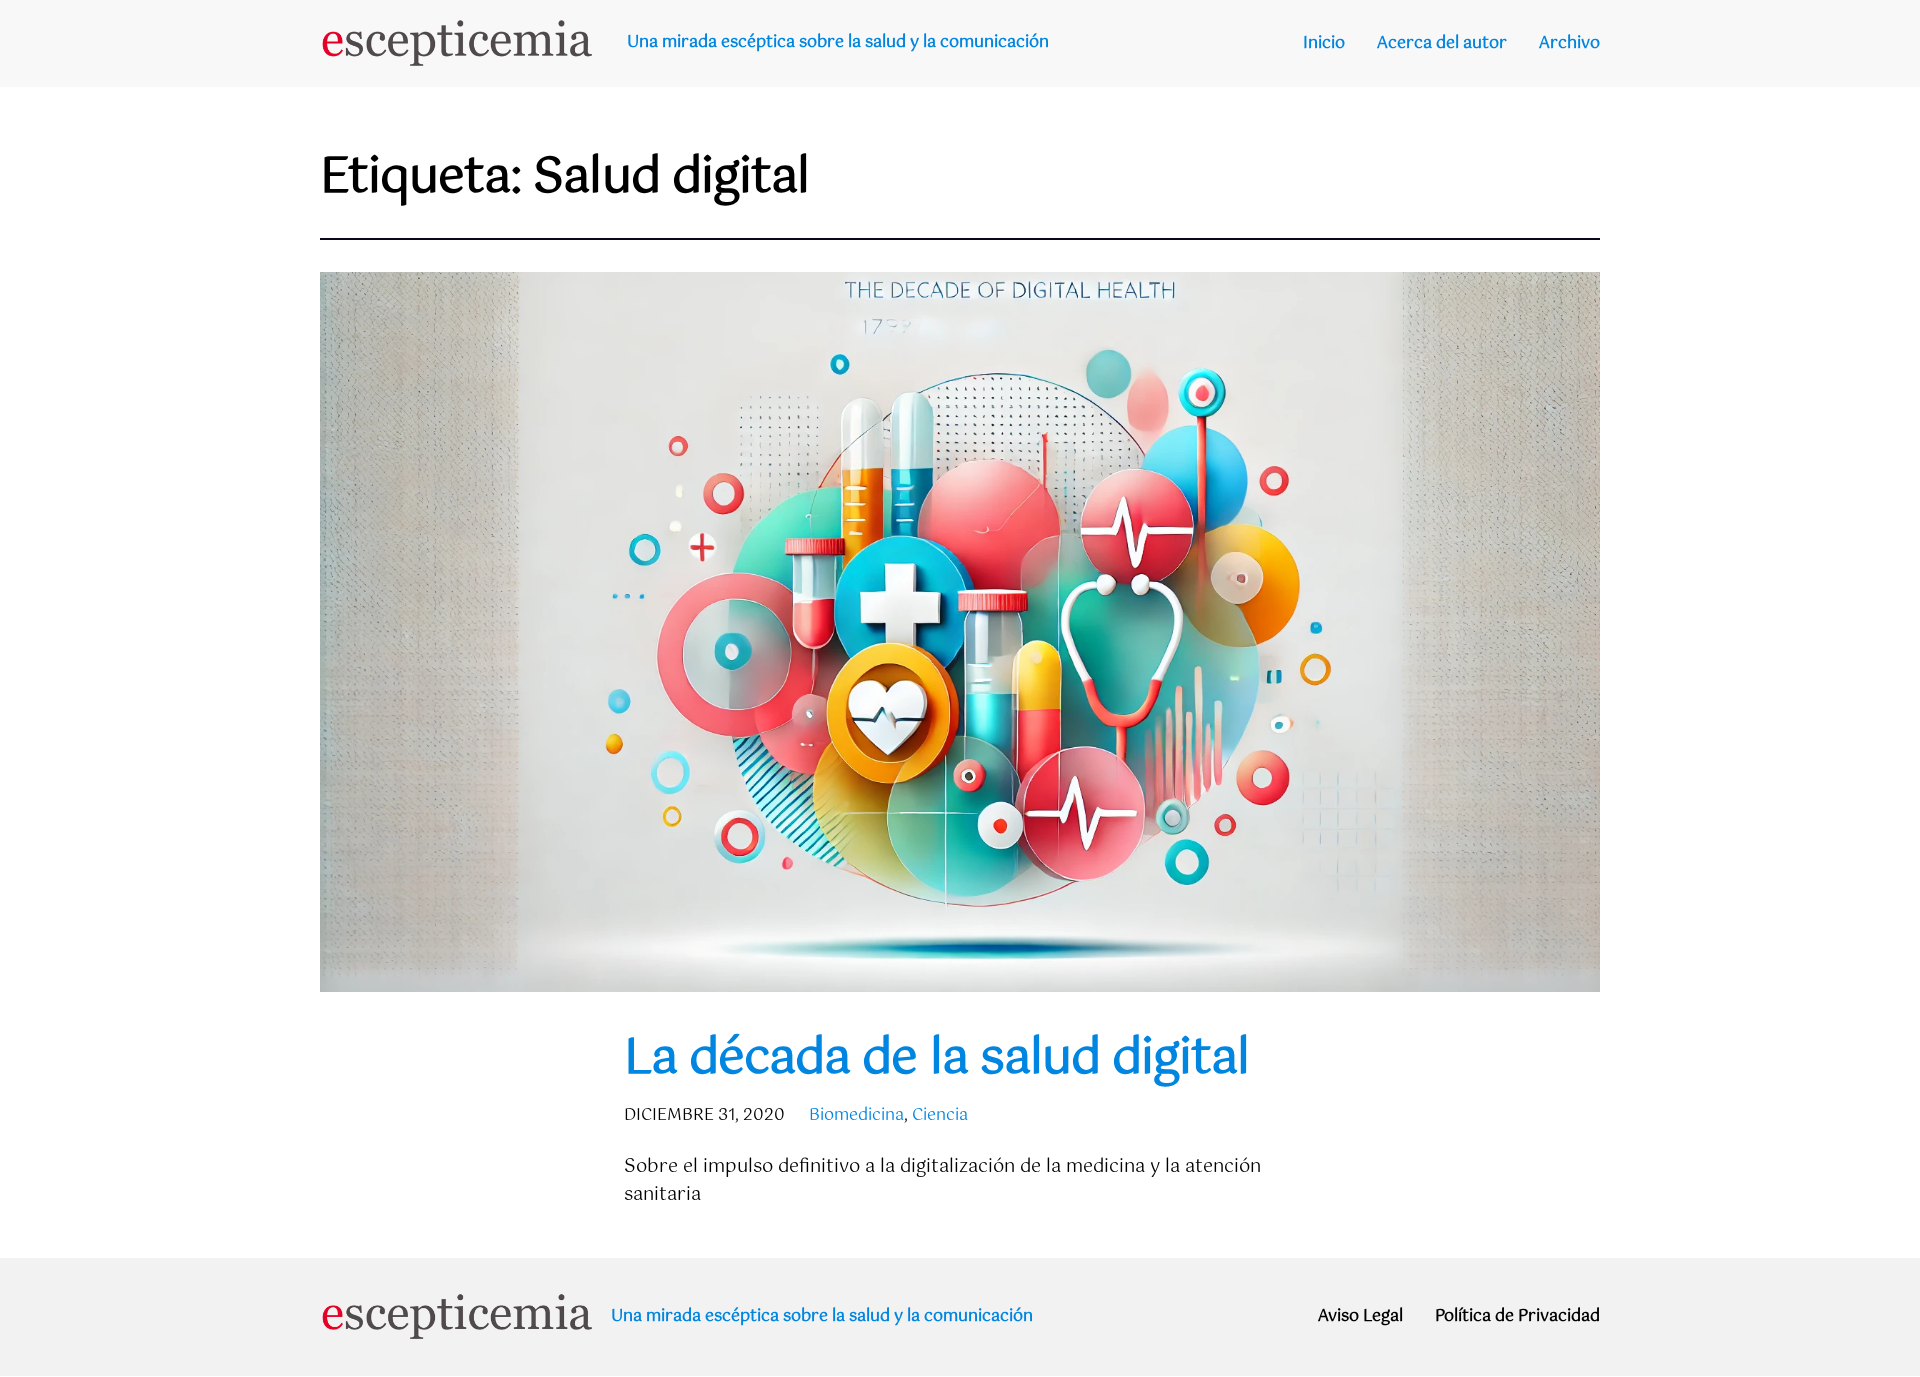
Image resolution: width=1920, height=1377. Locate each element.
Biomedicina (856, 1115)
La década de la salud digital (936, 1059)
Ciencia (940, 1115)
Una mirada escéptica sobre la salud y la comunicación (838, 42)
